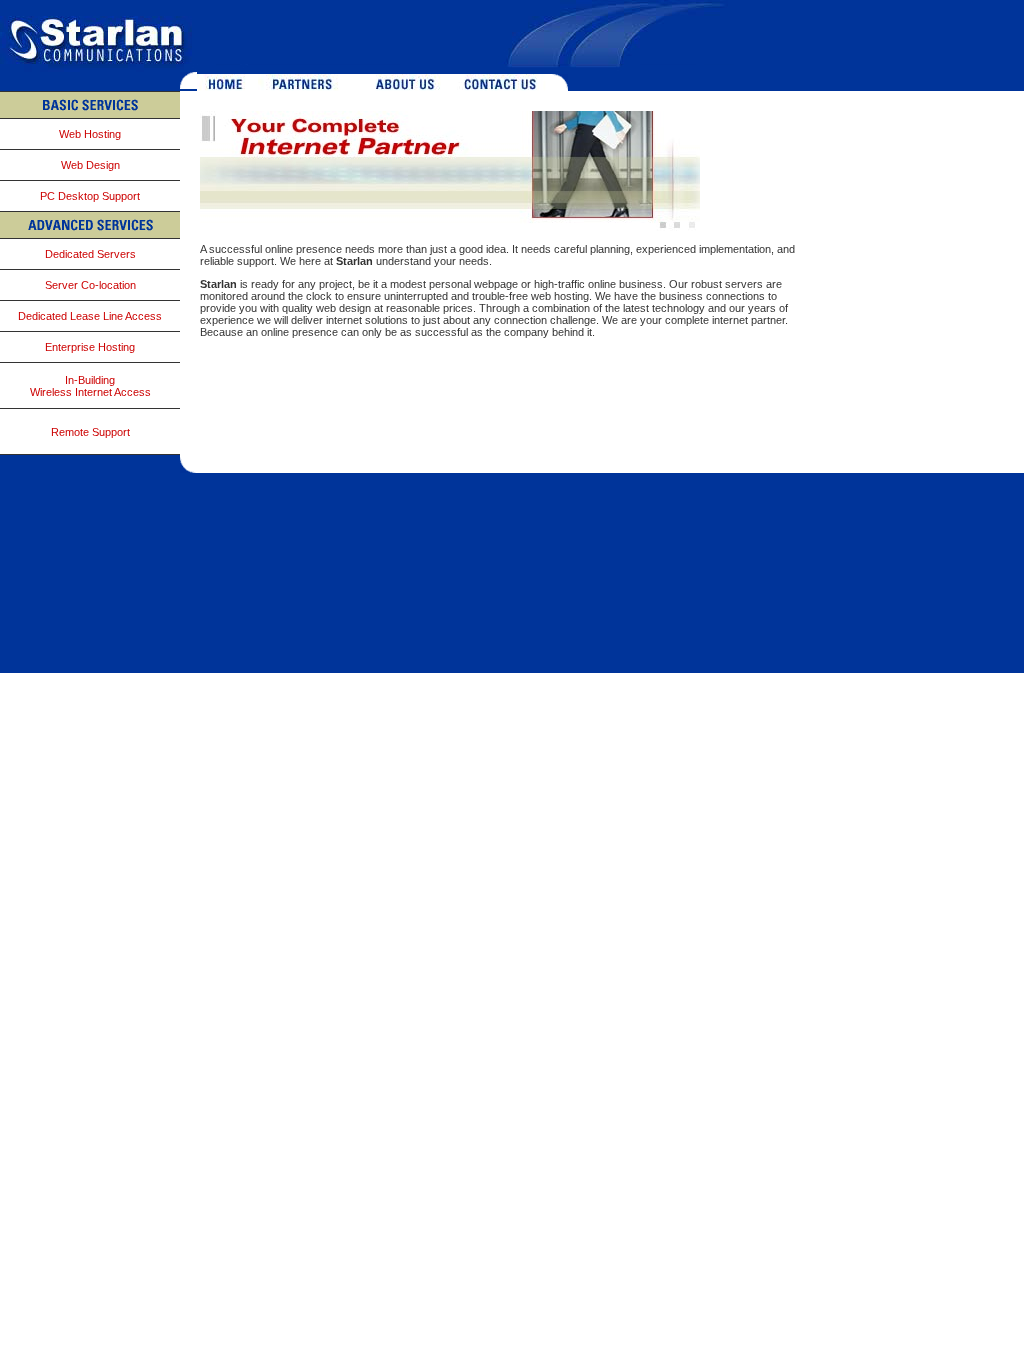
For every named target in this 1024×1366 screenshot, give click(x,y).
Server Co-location (90, 285)
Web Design (90, 165)
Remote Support (90, 432)
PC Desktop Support (90, 196)
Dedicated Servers (90, 254)
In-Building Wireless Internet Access (90, 386)
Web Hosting (90, 134)
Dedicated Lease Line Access (90, 316)
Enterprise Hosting (90, 347)
